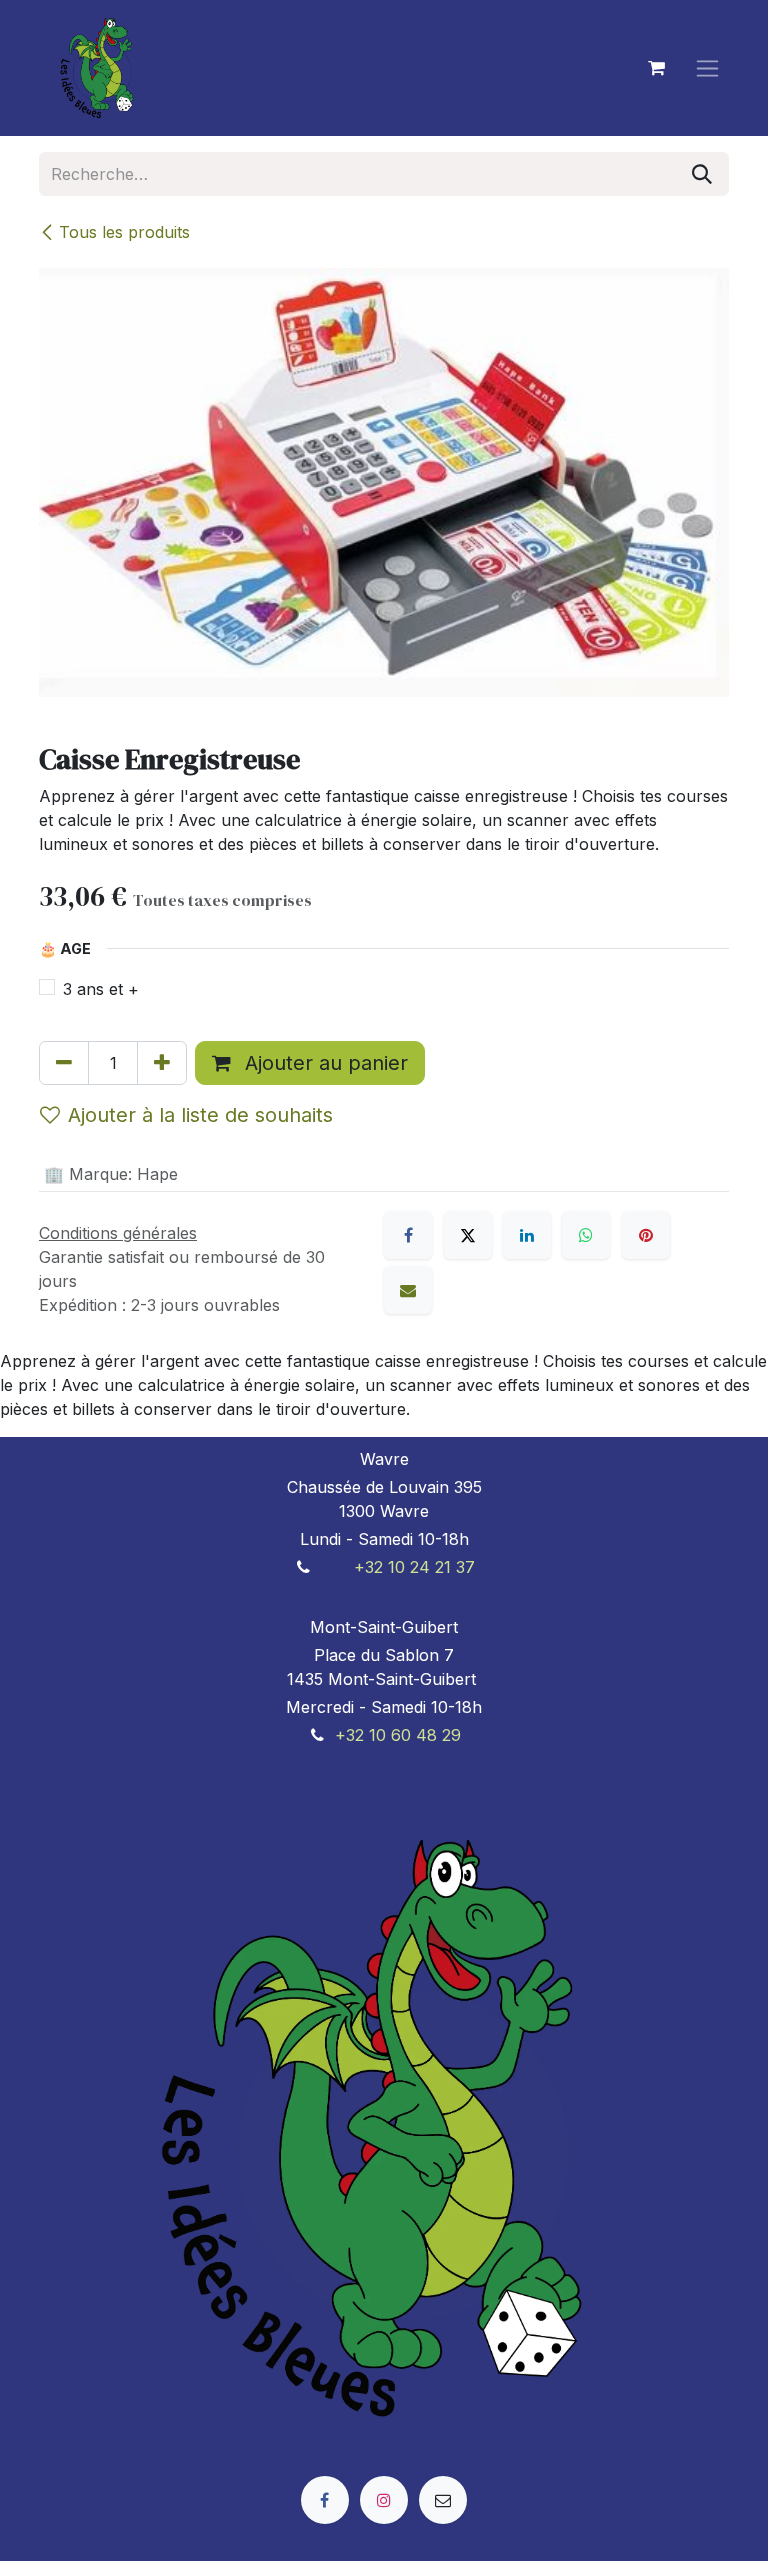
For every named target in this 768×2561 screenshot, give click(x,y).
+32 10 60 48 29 (398, 1735)
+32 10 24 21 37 (414, 1567)
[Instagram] (384, 2500)
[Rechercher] (702, 174)
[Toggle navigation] (707, 68)
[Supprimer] (64, 1063)
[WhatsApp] (586, 1235)
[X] (468, 1235)
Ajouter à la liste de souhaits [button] (200, 1115)
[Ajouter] (162, 1063)
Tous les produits (124, 232)
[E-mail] (408, 1290)
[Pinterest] (646, 1235)
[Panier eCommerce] (656, 68)
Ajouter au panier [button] (323, 1063)
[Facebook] (408, 1235)
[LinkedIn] (527, 1235)
